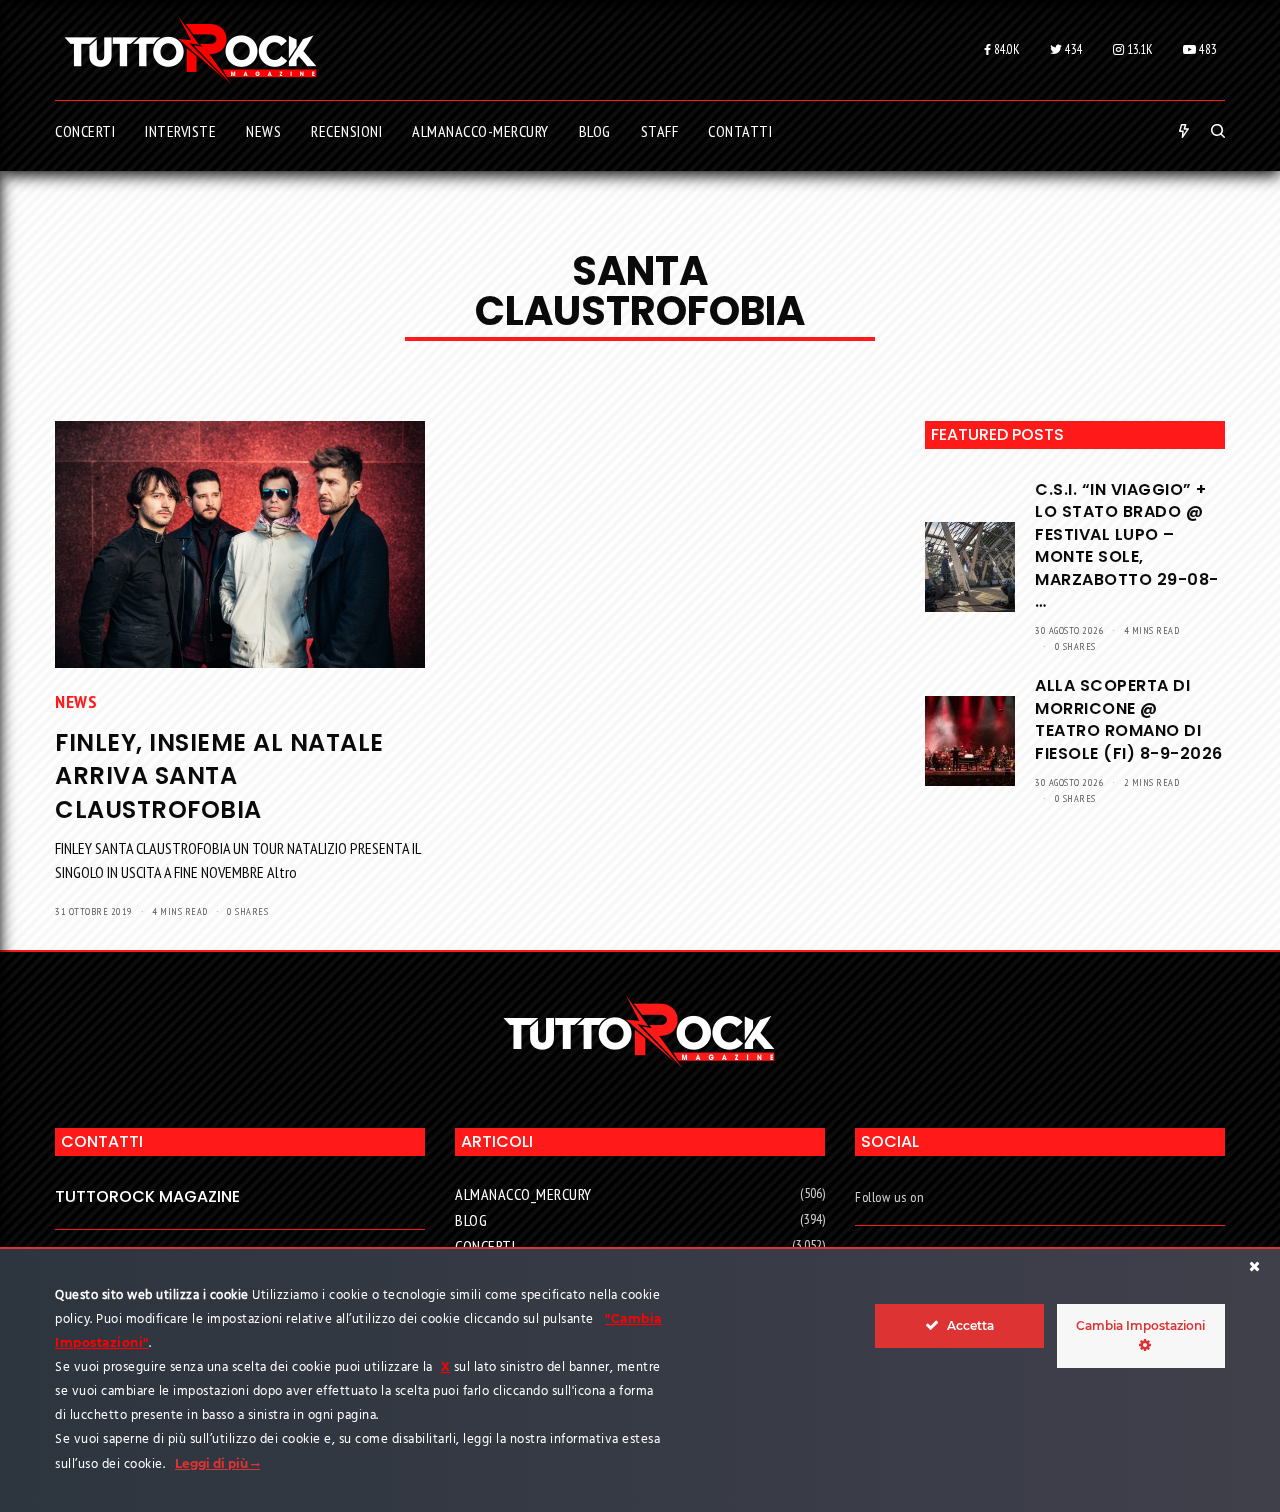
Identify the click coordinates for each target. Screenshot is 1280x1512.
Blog (471, 1220)
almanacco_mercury (523, 1194)
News (76, 701)
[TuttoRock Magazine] (190, 50)
